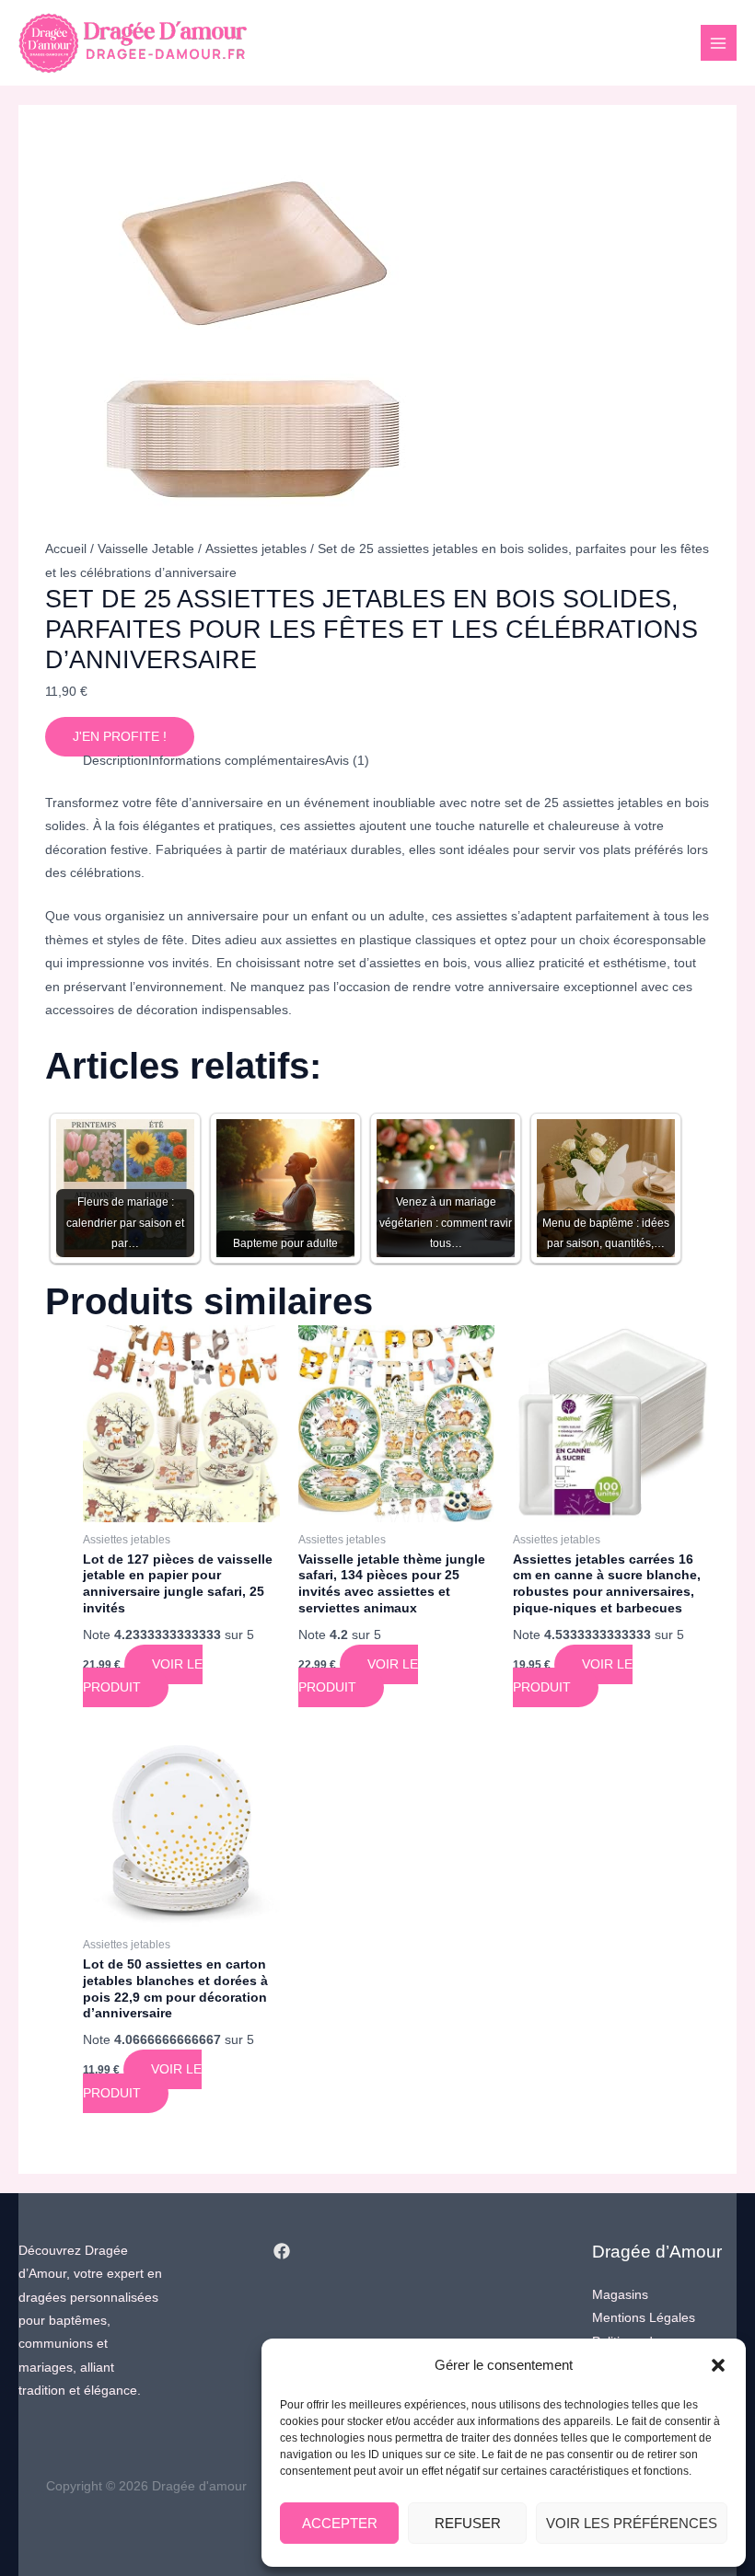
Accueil (66, 549)
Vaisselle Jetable (146, 549)
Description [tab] (116, 761)
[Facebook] (282, 2251)
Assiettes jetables (256, 549)
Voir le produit (143, 1676)
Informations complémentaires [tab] (237, 761)
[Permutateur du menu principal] (719, 43)
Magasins (620, 2295)
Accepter (340, 2523)
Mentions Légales (644, 2318)
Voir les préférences (632, 2523)
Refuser (468, 2523)
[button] (718, 2365)
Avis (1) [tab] (347, 761)
